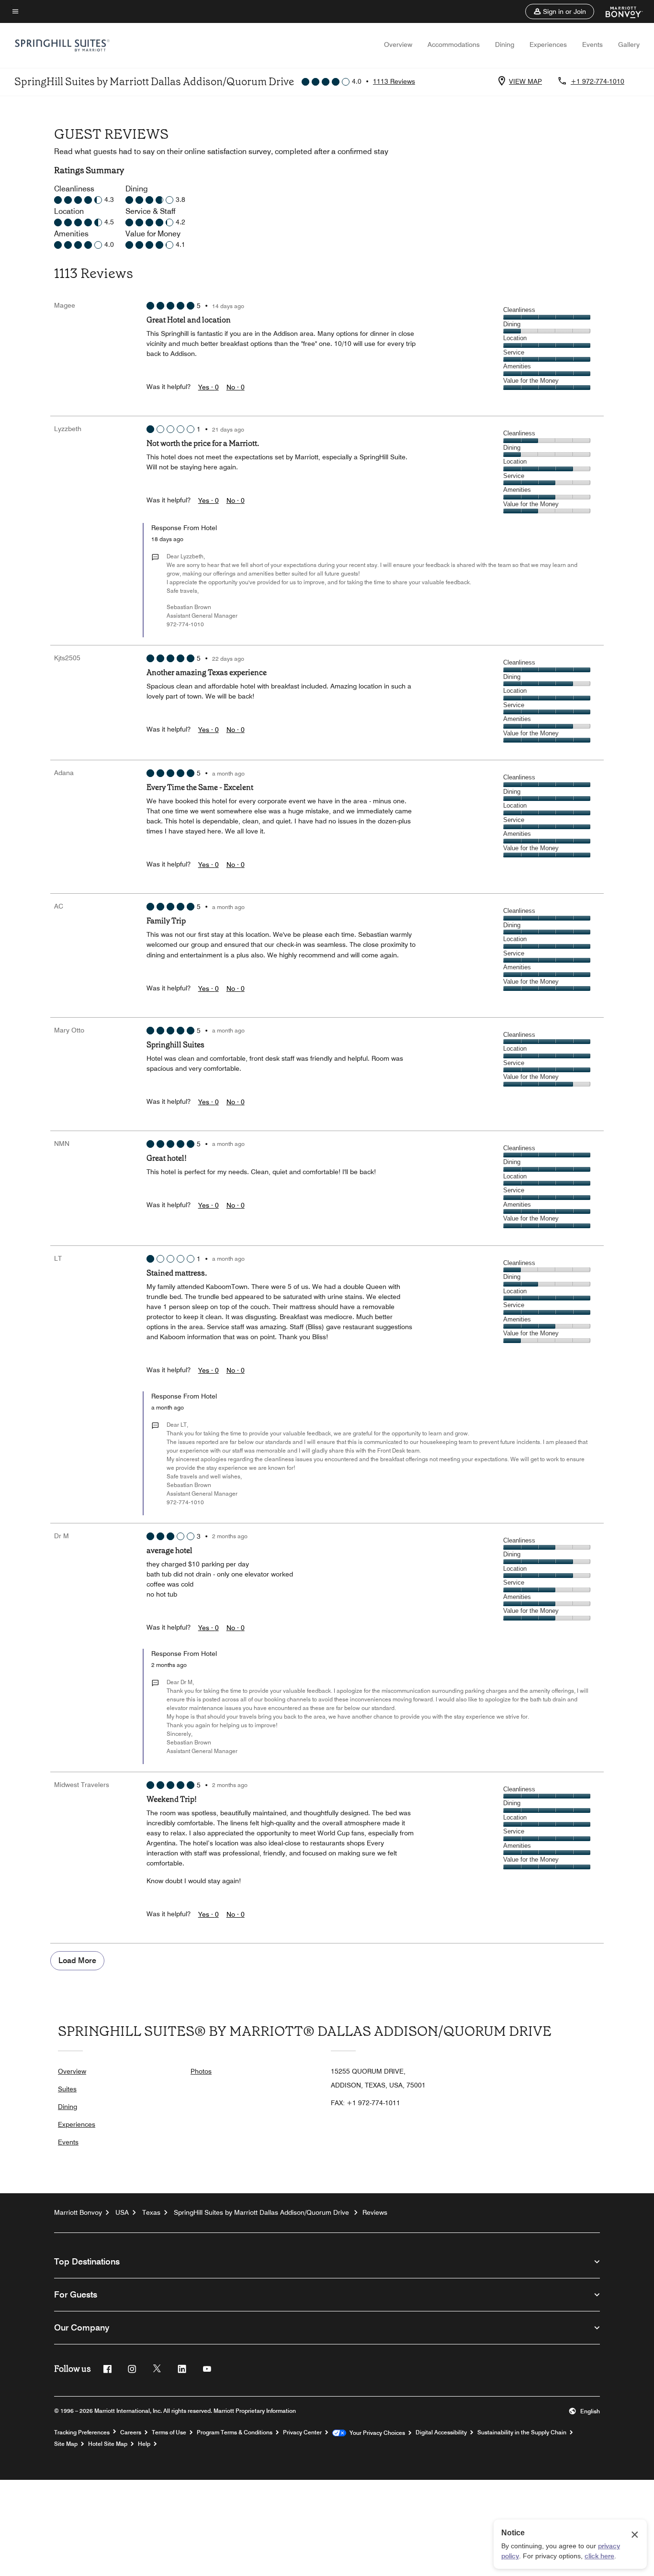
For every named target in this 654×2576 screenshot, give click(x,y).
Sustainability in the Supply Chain (522, 2432)
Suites (67, 2089)
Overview (398, 44)
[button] (560, 11)
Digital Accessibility (441, 2432)
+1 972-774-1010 (598, 81)
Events (592, 44)
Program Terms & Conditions (235, 2432)
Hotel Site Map (108, 2444)
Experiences (548, 44)
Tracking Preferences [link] (82, 2432)
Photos (201, 2071)
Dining (505, 44)
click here (599, 2556)
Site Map (66, 2444)
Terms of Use (169, 2432)
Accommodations (454, 44)
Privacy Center (302, 2432)
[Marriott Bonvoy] (618, 11)
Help (144, 2444)
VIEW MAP (525, 81)
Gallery (629, 44)
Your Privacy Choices (376, 2433)
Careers (131, 2432)
